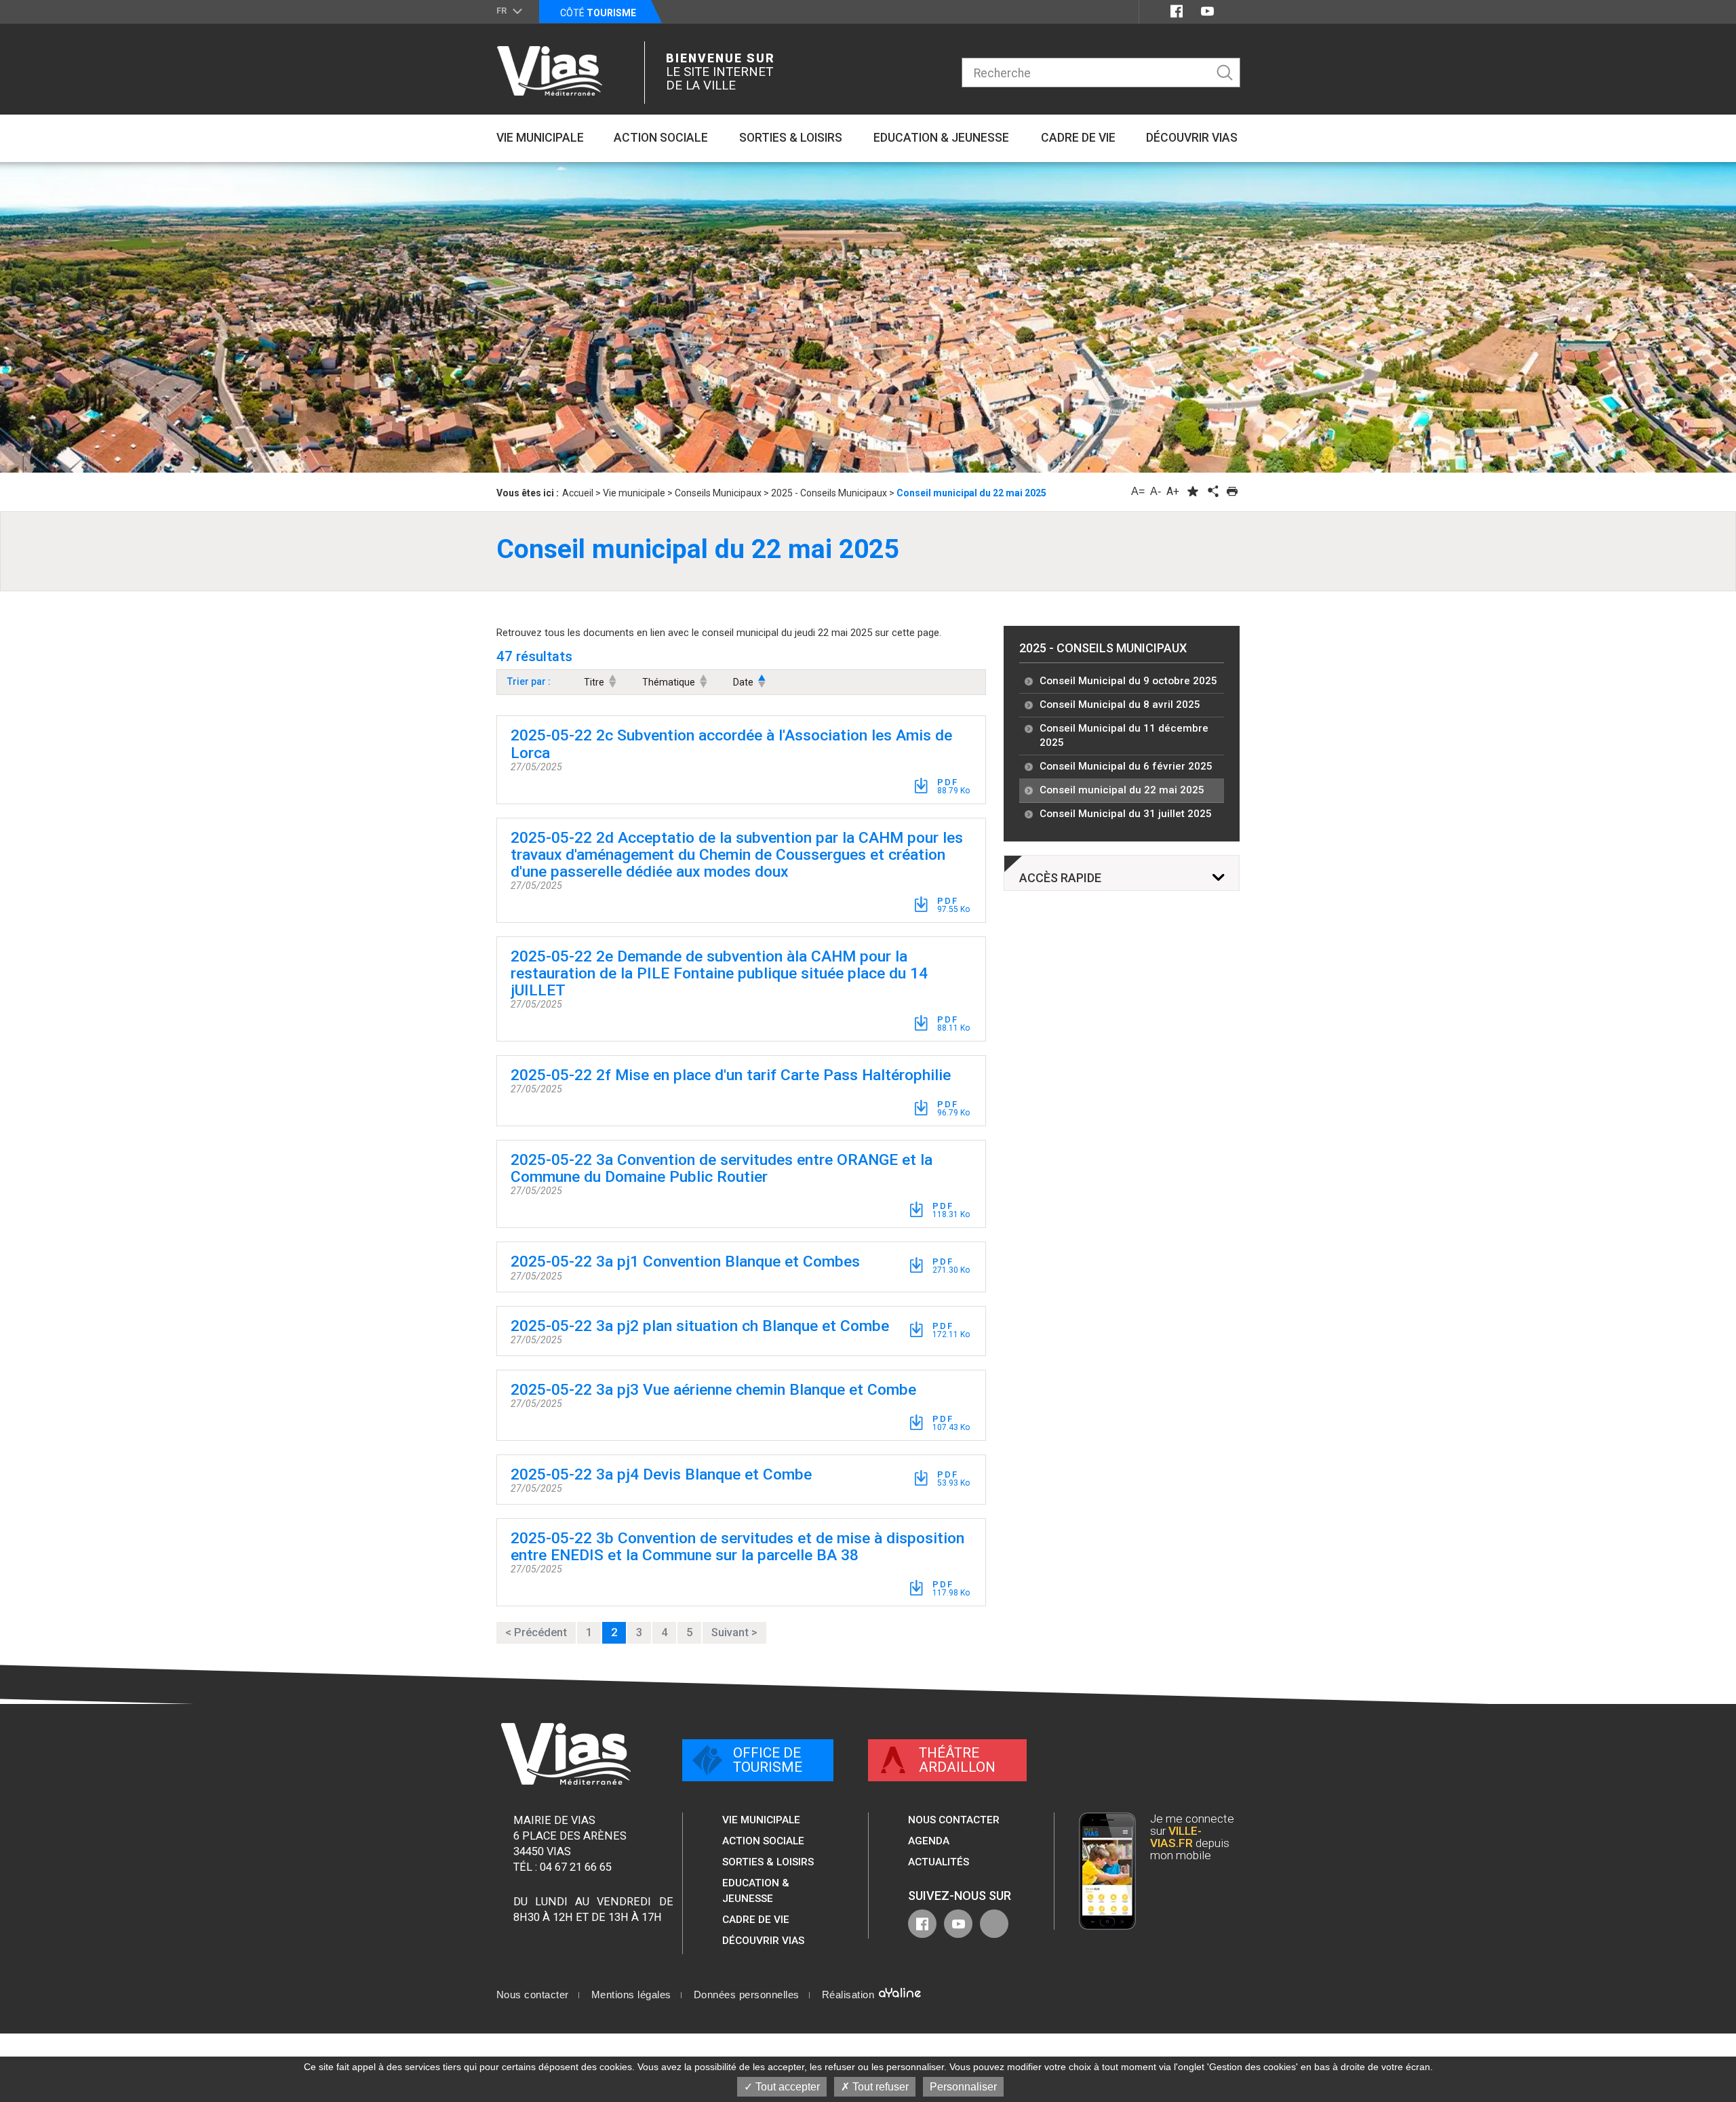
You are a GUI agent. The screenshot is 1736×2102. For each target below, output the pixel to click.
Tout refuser (879, 2087)
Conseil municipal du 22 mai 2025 (1122, 790)
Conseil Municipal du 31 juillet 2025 (1126, 814)
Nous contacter (954, 1820)
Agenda (929, 1841)
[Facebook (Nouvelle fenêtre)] (1177, 11)
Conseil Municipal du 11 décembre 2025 (1124, 736)
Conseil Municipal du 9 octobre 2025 (1128, 681)
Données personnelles (747, 1995)
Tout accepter (786, 2087)
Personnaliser (963, 2087)
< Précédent (536, 1632)
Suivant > (734, 1632)
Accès (1060, 878)
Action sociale (763, 1841)
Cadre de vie (756, 1920)
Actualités (939, 1862)
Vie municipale (761, 1820)
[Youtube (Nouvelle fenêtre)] (1207, 11)
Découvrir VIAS (763, 1941)
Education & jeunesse (756, 1890)
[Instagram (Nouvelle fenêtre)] (1232, 11)
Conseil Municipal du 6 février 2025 (1126, 766)
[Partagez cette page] (1212, 491)
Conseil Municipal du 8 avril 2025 (1120, 705)
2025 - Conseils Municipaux (1103, 648)
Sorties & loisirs (768, 1862)
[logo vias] (566, 1754)
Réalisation (850, 1995)
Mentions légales (631, 1995)
